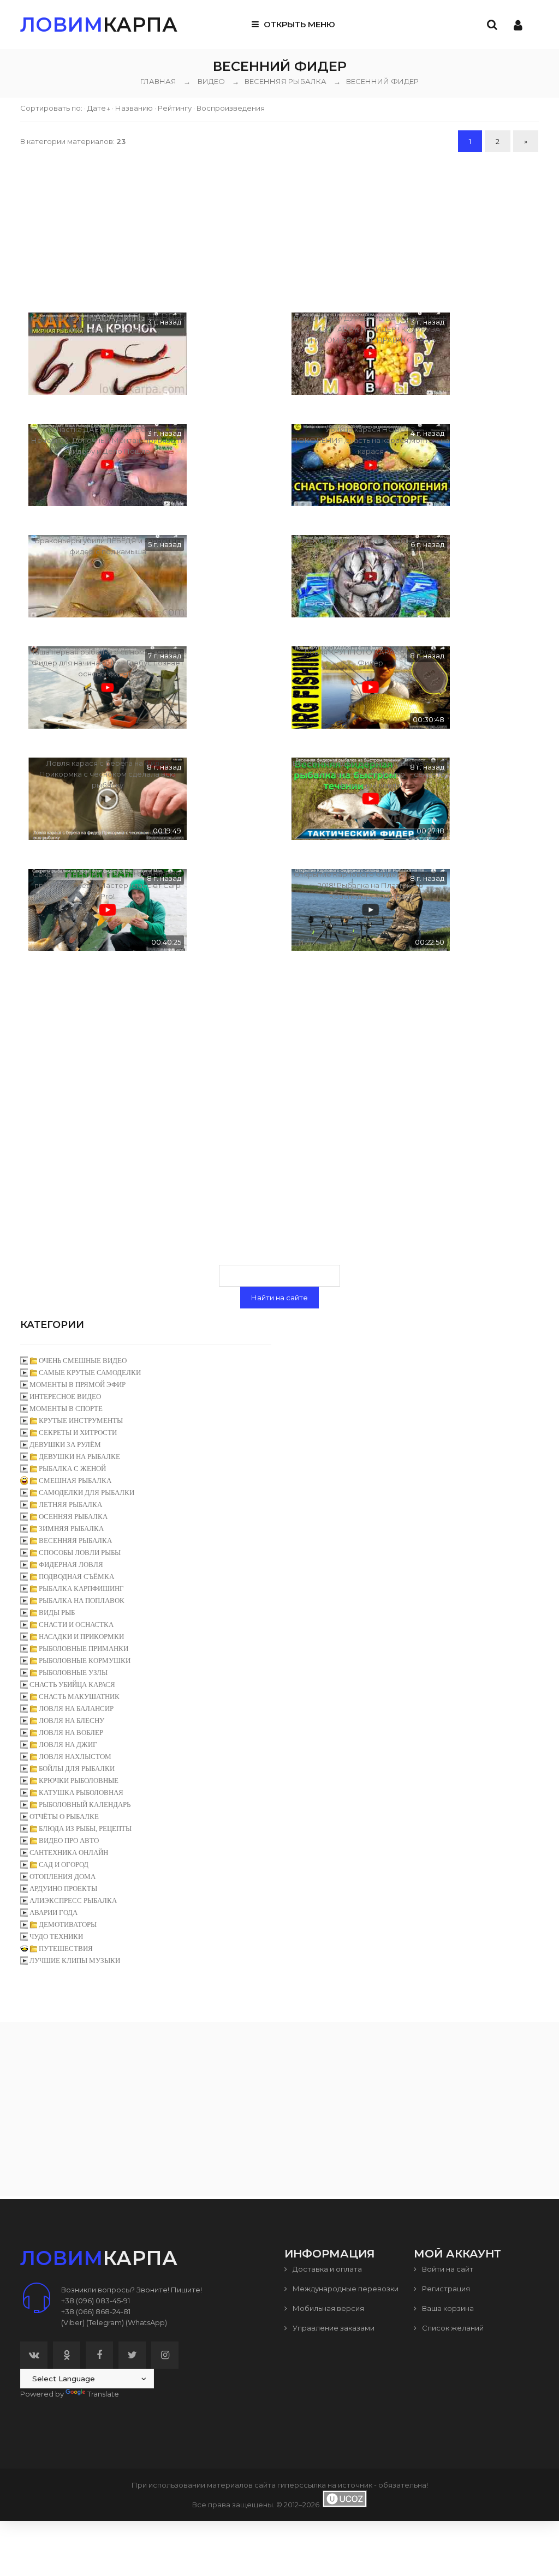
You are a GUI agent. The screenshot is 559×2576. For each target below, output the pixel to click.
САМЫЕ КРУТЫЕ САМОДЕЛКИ (90, 1373)
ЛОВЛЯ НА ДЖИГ (68, 1745)
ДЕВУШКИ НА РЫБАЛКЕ (79, 1457)
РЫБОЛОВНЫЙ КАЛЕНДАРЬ (85, 1805)
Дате (97, 108)
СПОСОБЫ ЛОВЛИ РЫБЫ (80, 1553)
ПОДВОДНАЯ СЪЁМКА (76, 1577)
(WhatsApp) (146, 2322)
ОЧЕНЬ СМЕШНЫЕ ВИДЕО (83, 1361)
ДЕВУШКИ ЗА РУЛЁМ (65, 1445)
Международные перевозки (345, 2289)
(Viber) (73, 2322)
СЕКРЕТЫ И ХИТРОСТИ (78, 1433)
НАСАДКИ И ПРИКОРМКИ (81, 1637)
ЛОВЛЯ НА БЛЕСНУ (72, 1721)
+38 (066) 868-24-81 (96, 2311)
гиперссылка (302, 2485)
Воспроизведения (231, 108)
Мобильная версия (328, 2308)
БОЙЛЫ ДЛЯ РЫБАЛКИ (77, 1769)
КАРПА (99, 25)
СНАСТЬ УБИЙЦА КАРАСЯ (72, 1685)
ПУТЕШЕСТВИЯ (66, 1948)
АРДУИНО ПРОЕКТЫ (63, 1889)
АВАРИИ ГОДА (53, 1913)
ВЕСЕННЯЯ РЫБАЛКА (279, 81)
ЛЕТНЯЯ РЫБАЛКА (70, 1505)
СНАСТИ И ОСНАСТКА (76, 1625)
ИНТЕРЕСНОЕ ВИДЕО (65, 1397)
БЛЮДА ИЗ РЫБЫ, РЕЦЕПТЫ (85, 1829)
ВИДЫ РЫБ (57, 1613)
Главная (158, 81)
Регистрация (445, 2289)
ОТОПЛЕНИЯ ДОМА (63, 1877)
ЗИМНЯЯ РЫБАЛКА (71, 1529)
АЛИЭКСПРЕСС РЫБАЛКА (73, 1901)
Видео (211, 81)
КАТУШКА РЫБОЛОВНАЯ (81, 1793)
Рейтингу (175, 108)
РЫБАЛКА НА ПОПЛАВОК (82, 1601)
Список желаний (452, 2328)
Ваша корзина (447, 2308)
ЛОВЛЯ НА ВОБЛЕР (71, 1733)
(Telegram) (105, 2322)
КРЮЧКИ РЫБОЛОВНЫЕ (79, 1781)
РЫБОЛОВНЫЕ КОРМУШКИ (85, 1661)
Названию (134, 108)
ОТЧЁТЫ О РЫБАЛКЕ (64, 1817)
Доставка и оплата (326, 2269)
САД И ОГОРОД (64, 1865)
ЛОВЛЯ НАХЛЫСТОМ (75, 1757)
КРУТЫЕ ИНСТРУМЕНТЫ (81, 1421)
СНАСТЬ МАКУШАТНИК (79, 1697)
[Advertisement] (279, 231)
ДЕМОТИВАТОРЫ (68, 1925)
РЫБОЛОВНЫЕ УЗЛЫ (73, 1673)
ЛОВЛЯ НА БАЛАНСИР (76, 1709)
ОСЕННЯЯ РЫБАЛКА (73, 1517)
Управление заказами (333, 2328)
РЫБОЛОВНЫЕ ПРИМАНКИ (84, 1649)
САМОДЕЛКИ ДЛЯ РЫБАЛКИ (87, 1493)
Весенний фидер (376, 81)
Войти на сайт (447, 2269)
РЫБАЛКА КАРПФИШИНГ (81, 1589)
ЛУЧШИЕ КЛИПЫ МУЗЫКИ (75, 1960)
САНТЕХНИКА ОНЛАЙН (69, 1853)
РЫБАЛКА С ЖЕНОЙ (72, 1469)
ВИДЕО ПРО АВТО (69, 1841)
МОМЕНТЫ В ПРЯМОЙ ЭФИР (78, 1385)
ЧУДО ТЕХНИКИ (56, 1936)
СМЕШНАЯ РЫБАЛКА (75, 1481)
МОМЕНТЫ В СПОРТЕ (66, 1409)
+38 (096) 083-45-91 (96, 2301)
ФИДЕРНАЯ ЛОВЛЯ (71, 1565)
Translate (103, 2394)
